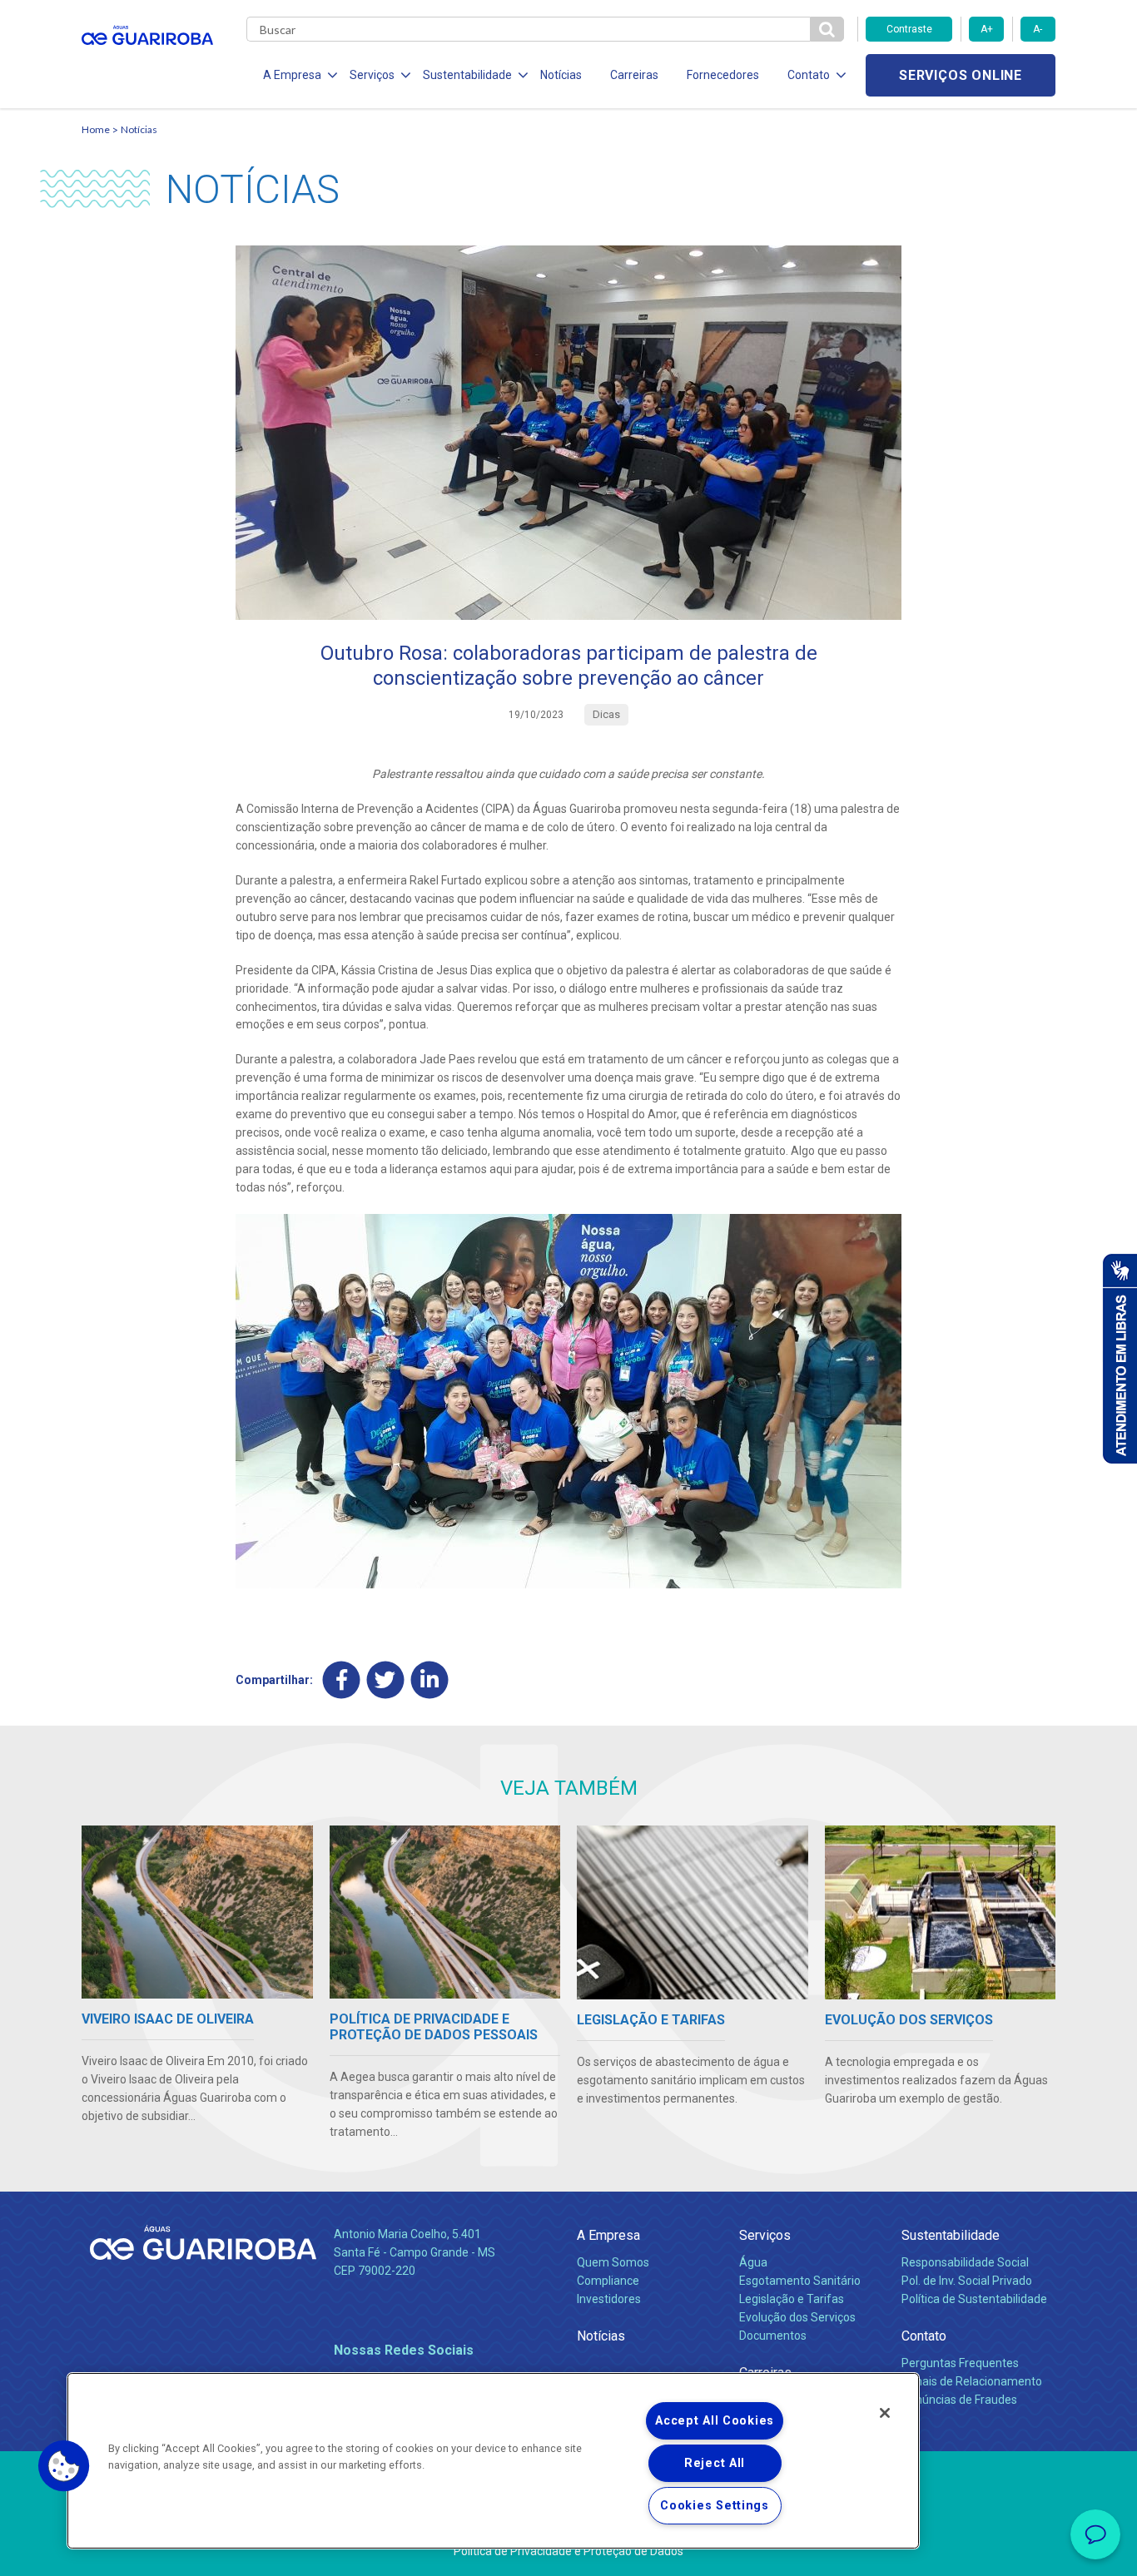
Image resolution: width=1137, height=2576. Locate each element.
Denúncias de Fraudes (959, 2400)
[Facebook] (342, 1680)
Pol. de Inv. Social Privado (967, 2281)
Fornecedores (723, 75)
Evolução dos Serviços (797, 2317)
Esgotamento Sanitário (800, 2281)
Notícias (561, 75)
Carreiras (634, 75)
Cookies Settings (715, 2506)
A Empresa (608, 2235)
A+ (987, 29)
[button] (64, 2466)
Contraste (909, 29)
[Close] (885, 2413)
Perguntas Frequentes (960, 2363)
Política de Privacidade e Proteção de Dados (568, 2551)
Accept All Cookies (715, 2421)
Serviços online (961, 75)
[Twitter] (386, 1680)
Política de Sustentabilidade (974, 2299)
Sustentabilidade (951, 2235)
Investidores (609, 2299)
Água (753, 2262)
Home (96, 129)
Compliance (608, 2281)
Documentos (773, 2336)
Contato (924, 2336)
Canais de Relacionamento (972, 2381)
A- (1038, 29)
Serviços (765, 2235)
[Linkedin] (430, 1680)
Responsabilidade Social (965, 2262)
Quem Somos (613, 2262)
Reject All (715, 2463)
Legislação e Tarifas (792, 2299)
